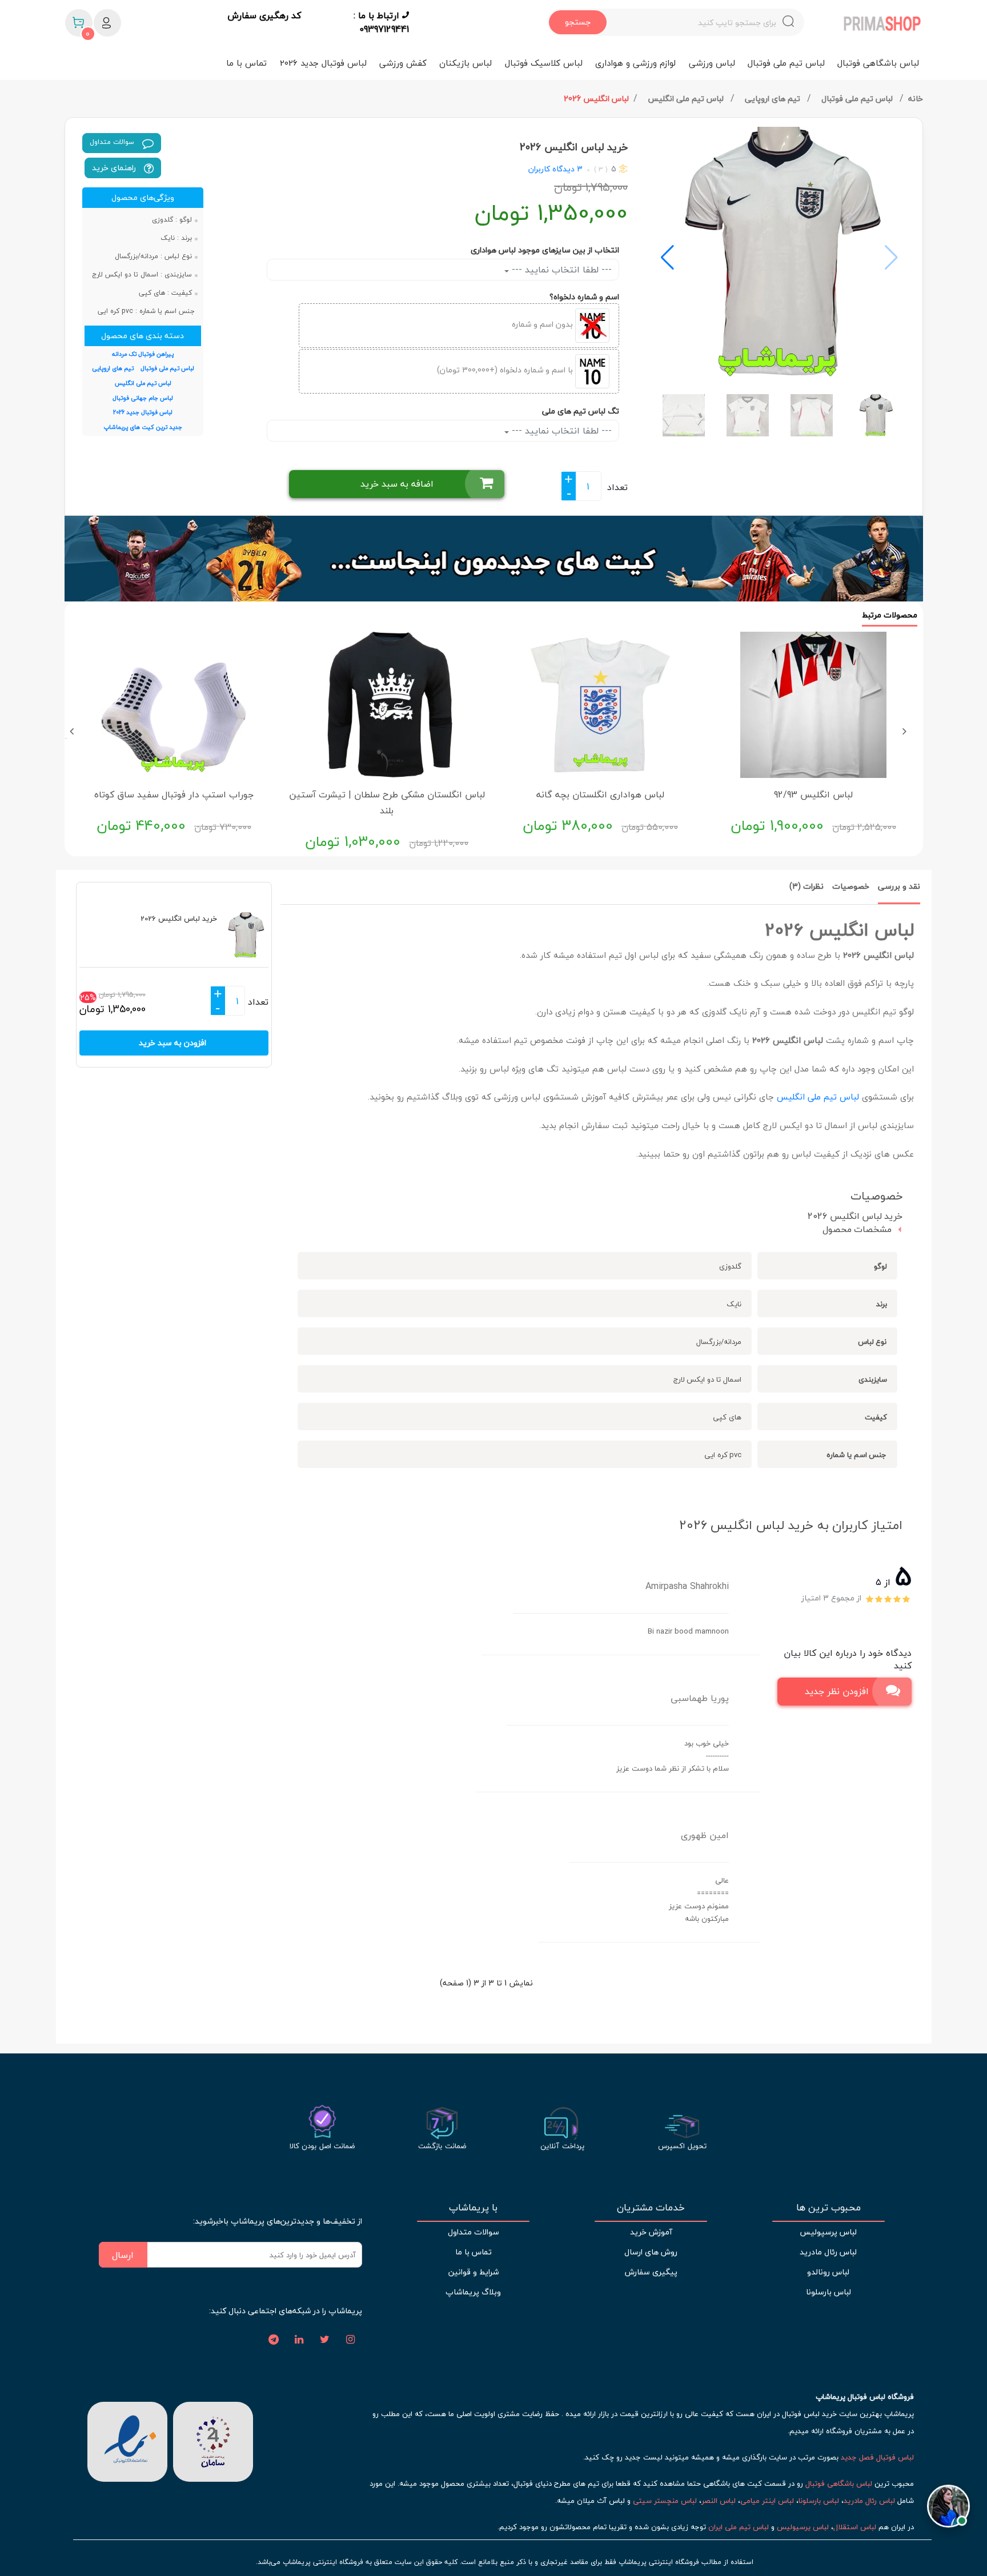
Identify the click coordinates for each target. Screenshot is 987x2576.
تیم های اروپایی (774, 99)
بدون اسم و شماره (543, 324)
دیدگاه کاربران (551, 169)
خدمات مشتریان (651, 2208)
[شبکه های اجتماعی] (351, 2340)
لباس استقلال (855, 2527)
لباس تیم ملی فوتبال (786, 63)
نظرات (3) (807, 886)
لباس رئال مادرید (828, 2252)
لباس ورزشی (712, 63)
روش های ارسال (651, 2252)
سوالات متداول (113, 142)
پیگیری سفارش (651, 2272)
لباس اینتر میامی (767, 2501)
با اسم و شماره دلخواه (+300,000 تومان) (506, 370)
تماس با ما (246, 63)
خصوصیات (851, 886)
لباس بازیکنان (466, 63)
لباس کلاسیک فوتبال (544, 63)
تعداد (617, 487)
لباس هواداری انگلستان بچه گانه (600, 795)
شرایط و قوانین (474, 2272)
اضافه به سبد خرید (397, 484)
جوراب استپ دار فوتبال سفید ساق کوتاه (174, 795)
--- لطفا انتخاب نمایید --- (560, 270)
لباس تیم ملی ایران (739, 2527)
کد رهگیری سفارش (264, 16)
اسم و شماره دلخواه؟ (584, 297)
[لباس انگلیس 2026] (780, 252)
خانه (916, 99)
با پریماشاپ (473, 2208)
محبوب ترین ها (828, 2208)
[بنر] (494, 559)
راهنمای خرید (115, 168)
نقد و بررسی (899, 886)
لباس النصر (719, 2501)
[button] (667, 258)
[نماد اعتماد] (127, 2441)
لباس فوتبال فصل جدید (877, 2457)
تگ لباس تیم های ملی (581, 411)
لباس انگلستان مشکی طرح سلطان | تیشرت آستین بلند (387, 803)
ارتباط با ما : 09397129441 (381, 22)
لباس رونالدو (828, 2272)
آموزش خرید (651, 2232)
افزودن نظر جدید (837, 1691)
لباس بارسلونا (828, 2292)
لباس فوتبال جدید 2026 (323, 63)
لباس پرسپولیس (828, 2232)
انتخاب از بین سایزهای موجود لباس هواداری (545, 250)
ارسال (123, 2255)
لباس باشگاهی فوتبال (878, 63)
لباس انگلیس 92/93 (813, 795)
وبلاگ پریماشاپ (473, 2292)
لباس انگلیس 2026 (596, 99)
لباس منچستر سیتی (665, 2501)
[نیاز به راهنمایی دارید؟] (948, 2503)
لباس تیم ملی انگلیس (687, 99)
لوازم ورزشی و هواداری (635, 63)
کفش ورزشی (403, 63)
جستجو (578, 22)
